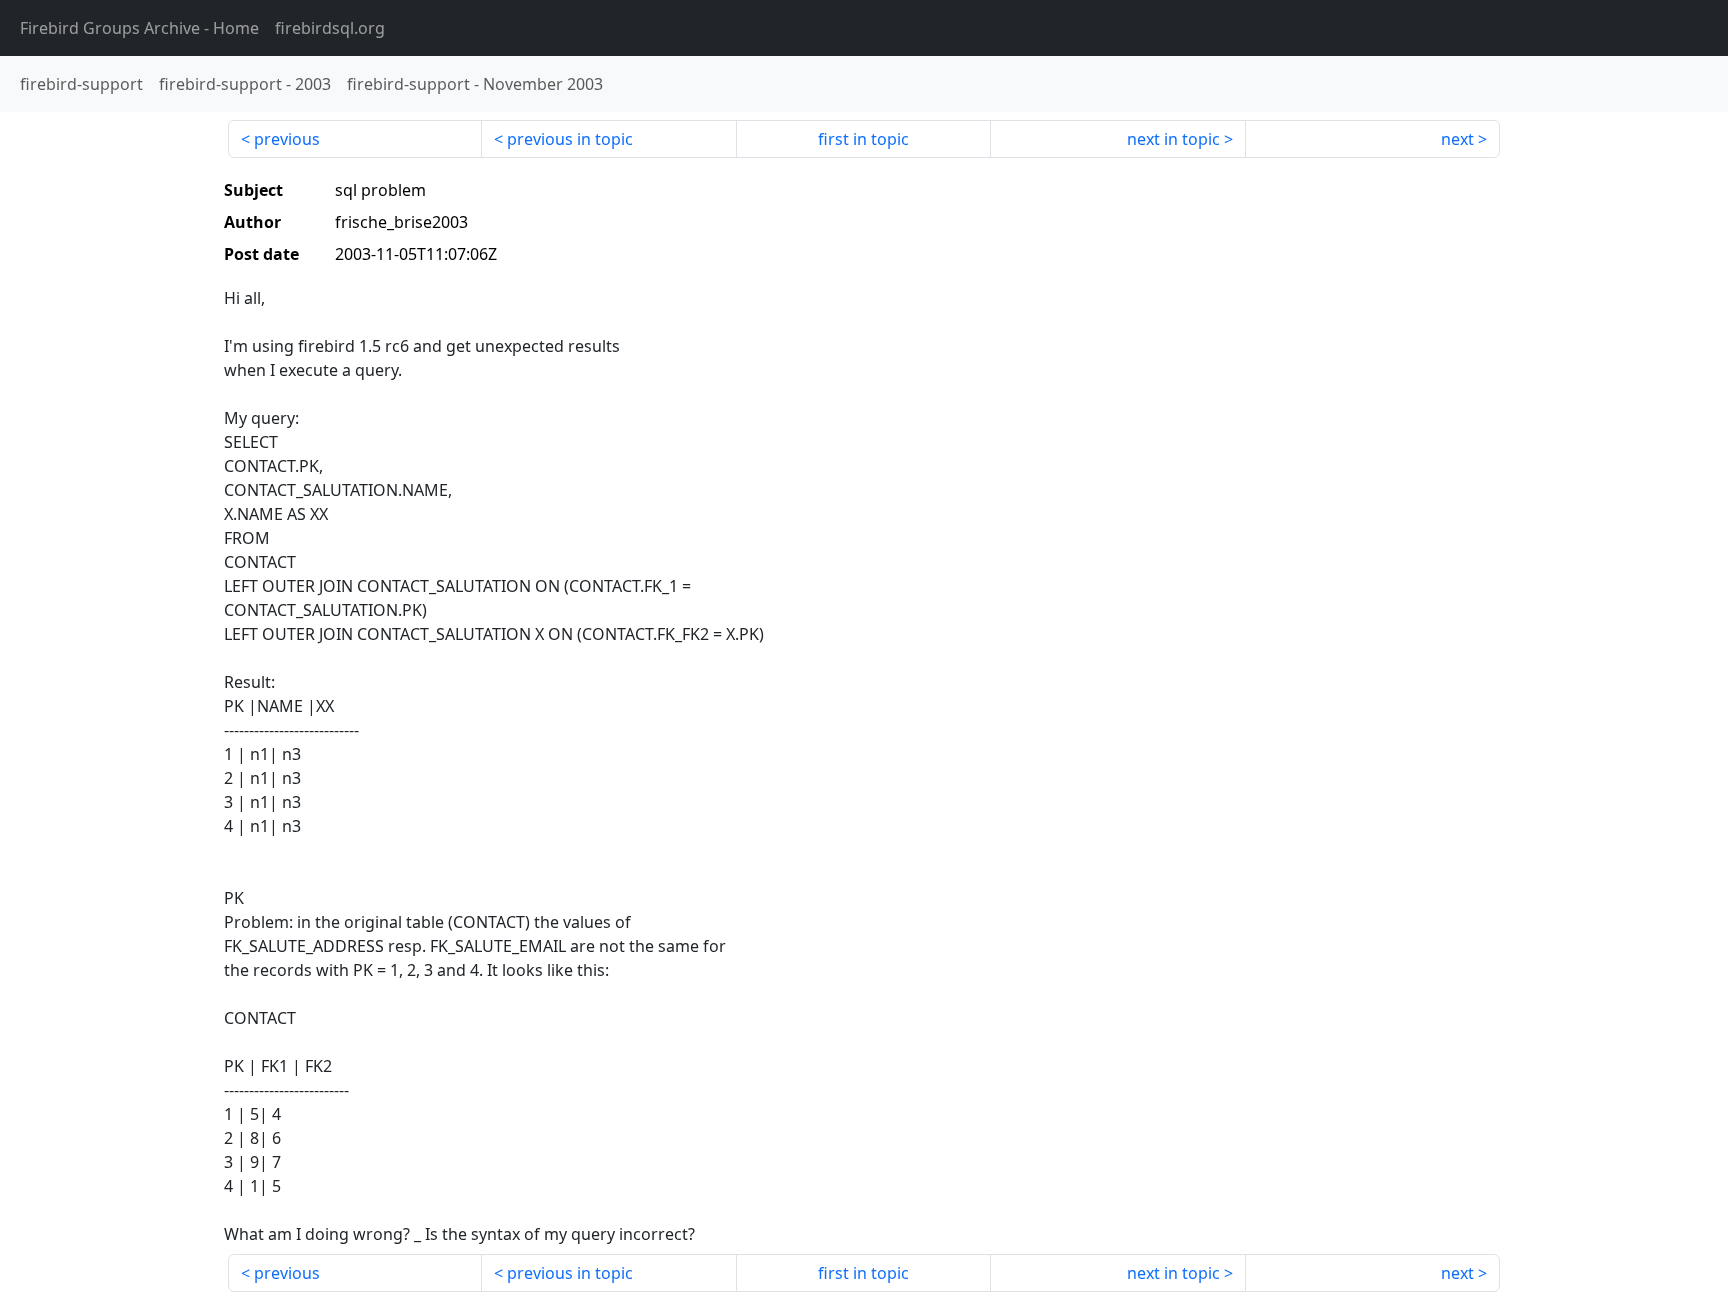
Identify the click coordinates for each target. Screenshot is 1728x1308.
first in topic (863, 139)
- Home (139, 28)
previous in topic (570, 139)
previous (287, 139)
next (1457, 139)
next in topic (1173, 139)
